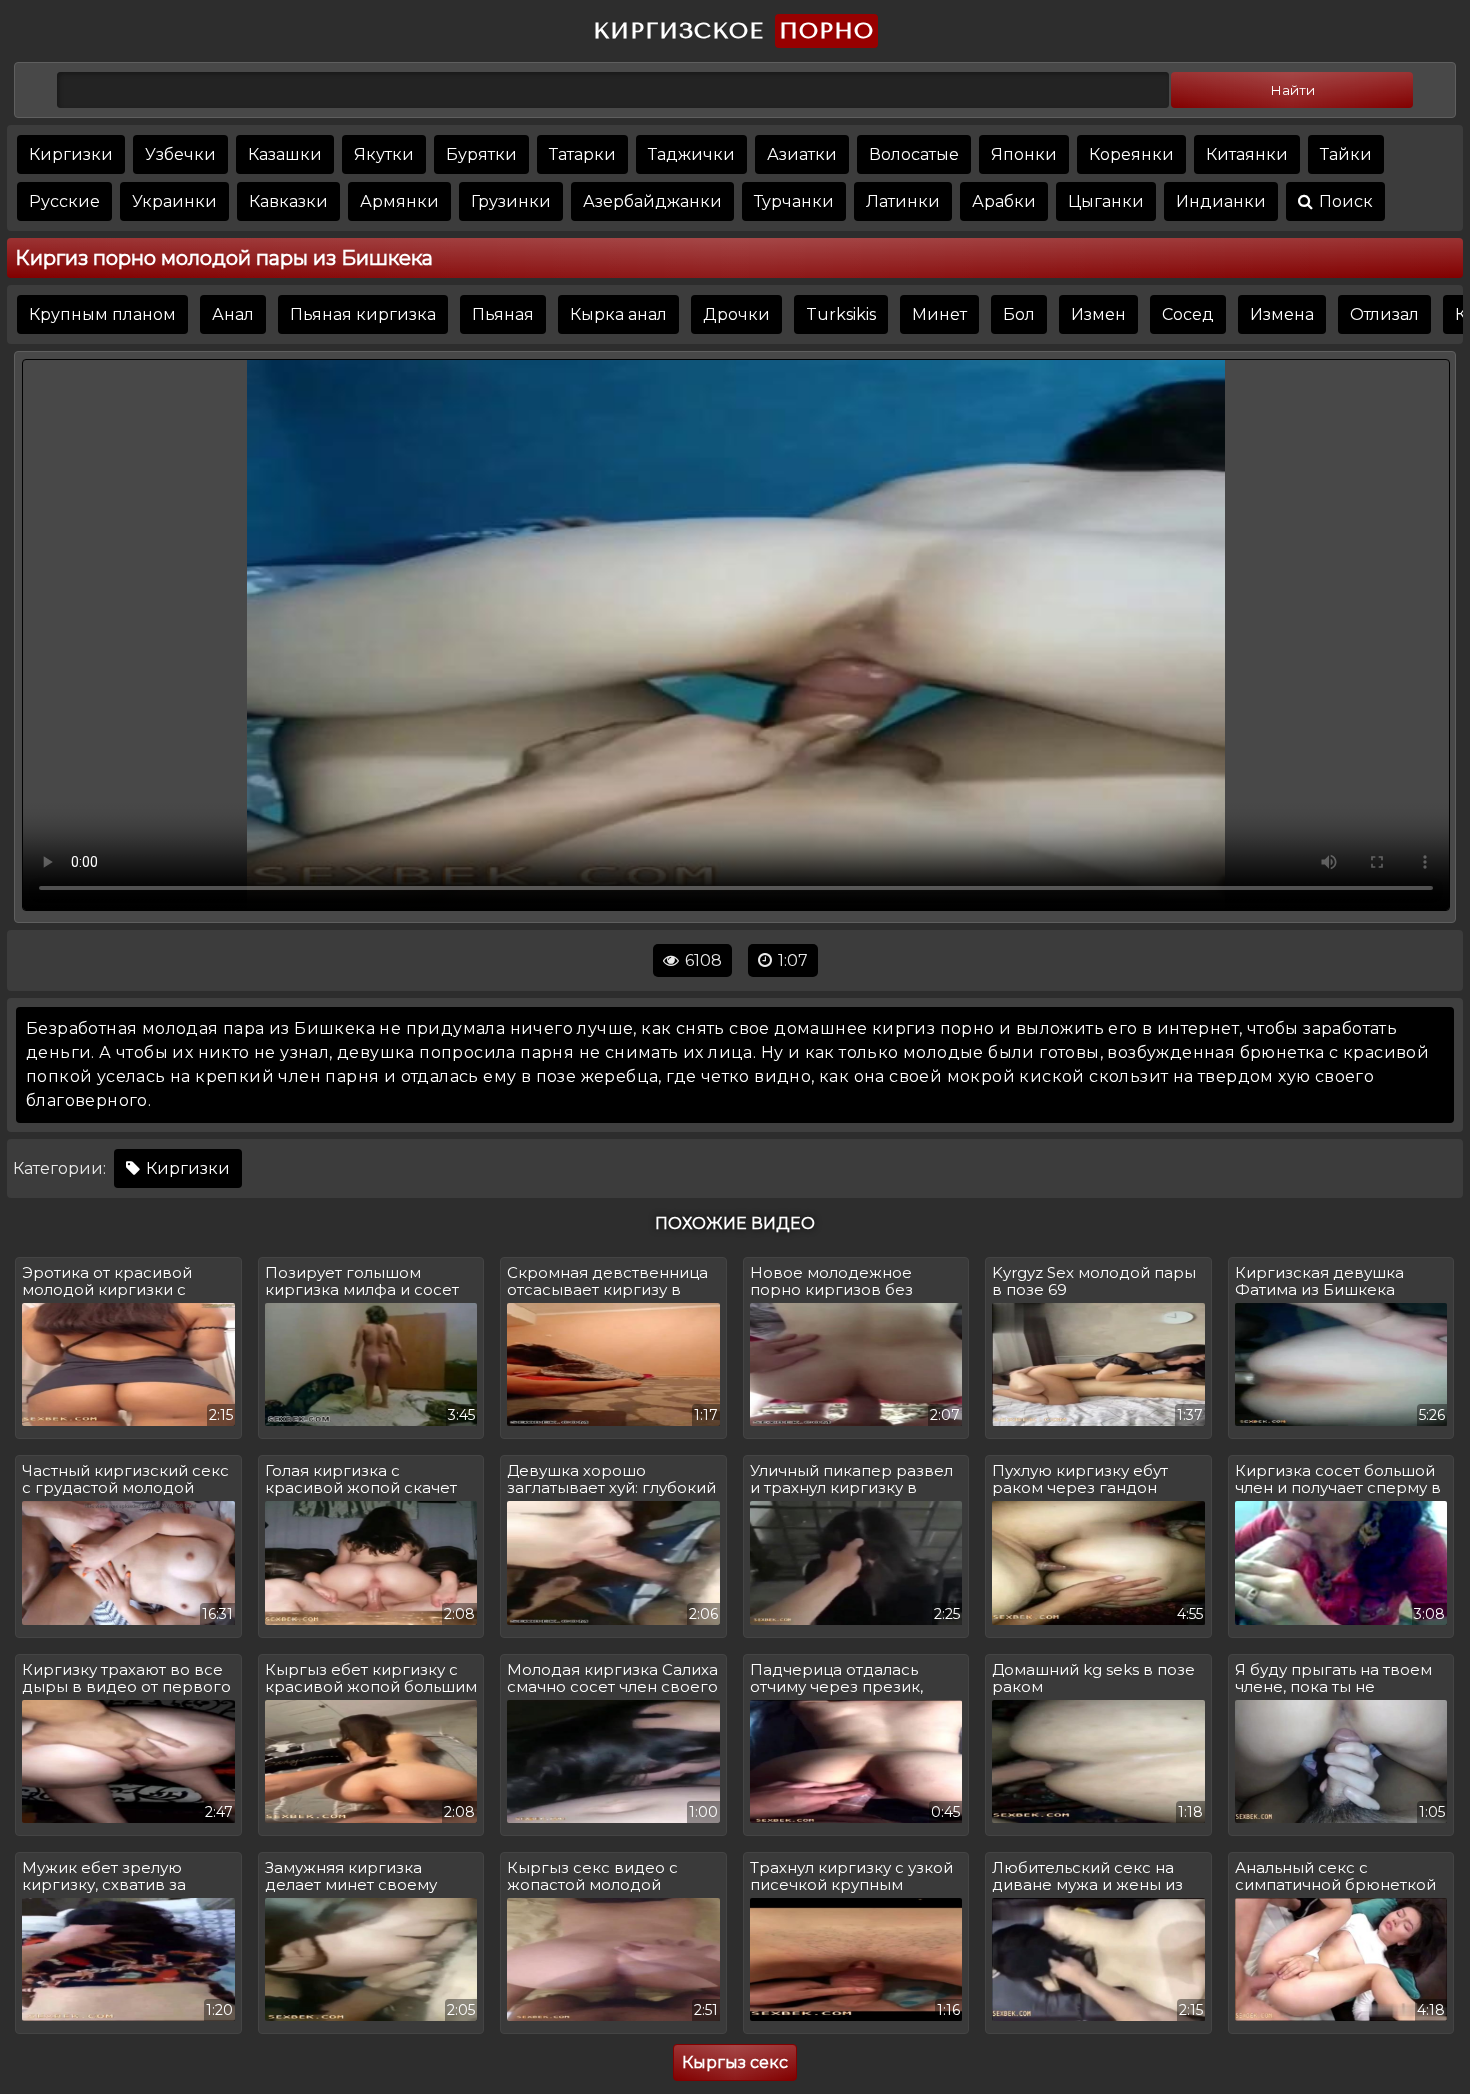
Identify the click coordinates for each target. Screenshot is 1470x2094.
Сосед (1188, 314)
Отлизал (1384, 314)
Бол (1019, 314)
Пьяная (503, 314)
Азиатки (802, 154)
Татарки (582, 154)
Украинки (174, 201)
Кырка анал (618, 314)
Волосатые (914, 154)
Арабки (1004, 201)
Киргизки (71, 154)
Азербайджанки (652, 201)
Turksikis (841, 314)
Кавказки (288, 201)
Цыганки (1106, 201)
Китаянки (1247, 154)
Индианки (1221, 201)
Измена (1282, 314)
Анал (233, 314)
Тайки (1346, 154)
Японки (1024, 154)
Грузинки (511, 201)
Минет (939, 314)
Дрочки (736, 314)
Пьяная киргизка (363, 314)
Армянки (399, 201)
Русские (64, 201)
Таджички (691, 154)
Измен (1098, 314)
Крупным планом (102, 314)
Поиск (1344, 201)
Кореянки (1131, 154)
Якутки (384, 154)
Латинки (903, 201)
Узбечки (180, 154)
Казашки (285, 154)
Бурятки (481, 154)
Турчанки (794, 201)
